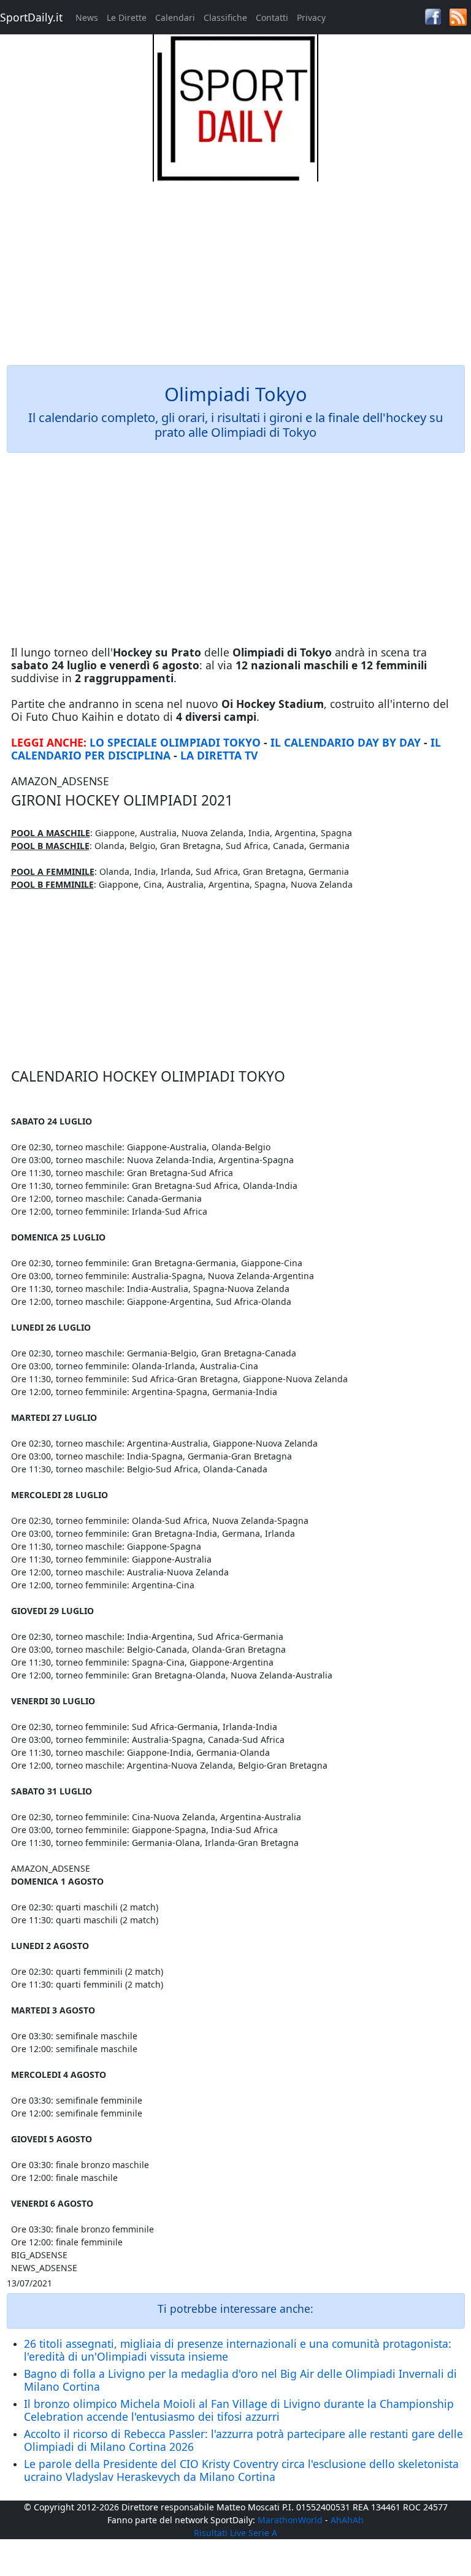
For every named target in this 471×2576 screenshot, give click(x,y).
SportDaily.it (31, 17)
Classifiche (225, 17)
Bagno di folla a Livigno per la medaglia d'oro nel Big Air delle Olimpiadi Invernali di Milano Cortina (240, 2380)
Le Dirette (127, 17)
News (87, 17)
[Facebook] (433, 16)
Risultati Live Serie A (235, 2533)
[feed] (458, 16)
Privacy (311, 17)
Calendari (175, 17)
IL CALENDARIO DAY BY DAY (346, 742)
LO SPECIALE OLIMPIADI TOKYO (175, 742)
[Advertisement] (236, 267)
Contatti (272, 17)
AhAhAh (347, 2520)
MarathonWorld (290, 2520)
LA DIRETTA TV (219, 755)
